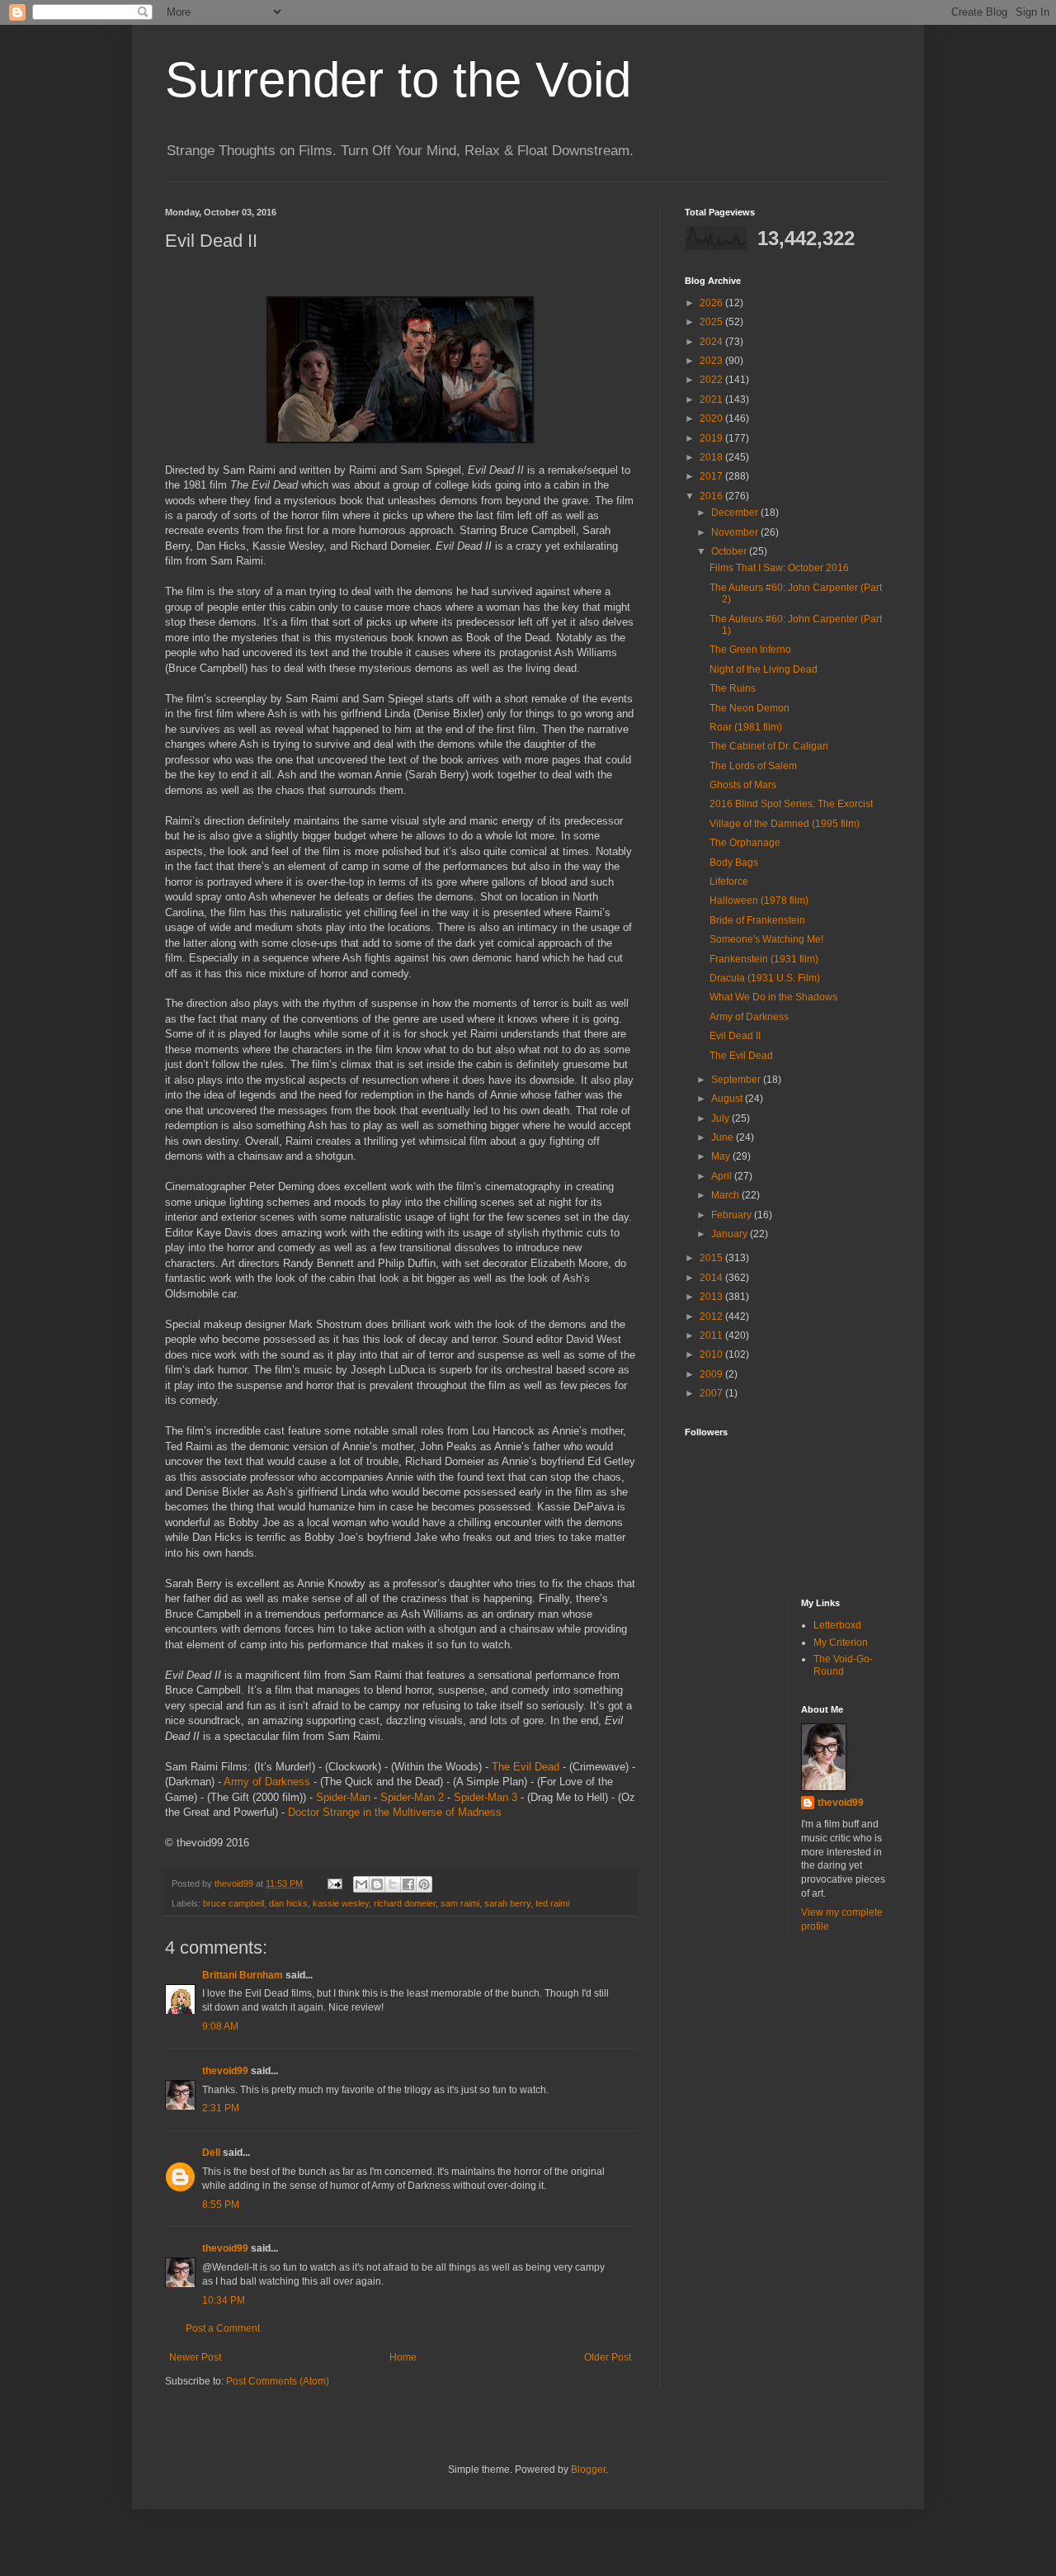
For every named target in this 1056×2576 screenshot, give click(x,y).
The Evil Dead (526, 1767)
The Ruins (733, 688)
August (728, 1099)
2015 (712, 1258)
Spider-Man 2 (412, 1797)
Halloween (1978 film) (759, 900)
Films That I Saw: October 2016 (779, 568)
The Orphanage (745, 843)
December (736, 513)
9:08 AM (220, 2026)
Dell (211, 2153)
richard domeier (405, 1903)
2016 (712, 496)
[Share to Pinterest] (424, 1884)
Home (403, 2357)
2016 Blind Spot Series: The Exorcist (791, 804)
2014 (712, 1278)
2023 (712, 361)
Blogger (588, 2470)
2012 (712, 1316)
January (731, 1234)
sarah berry (507, 1903)
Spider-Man (343, 1797)
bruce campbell (233, 1903)
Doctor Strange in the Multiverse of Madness (395, 1812)
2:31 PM (221, 2108)
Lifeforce (729, 882)
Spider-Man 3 (486, 1797)
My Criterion (841, 1642)
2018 (712, 457)
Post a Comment (223, 2328)
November (736, 532)
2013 (712, 1297)
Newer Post (195, 2357)
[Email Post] (334, 1884)
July (721, 1118)
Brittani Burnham (243, 1975)
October (730, 551)
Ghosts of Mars (743, 785)
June (724, 1137)
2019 (712, 438)
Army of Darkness (267, 1782)
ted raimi (552, 1903)
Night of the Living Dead (764, 669)
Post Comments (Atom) (278, 2381)
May (722, 1156)
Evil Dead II (735, 1036)
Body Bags (734, 863)
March (726, 1195)
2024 (712, 342)
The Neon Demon (750, 708)
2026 (712, 303)
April (723, 1176)
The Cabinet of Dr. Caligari (769, 746)
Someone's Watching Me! (766, 939)
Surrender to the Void (398, 80)
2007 (712, 1393)
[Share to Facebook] (408, 1884)
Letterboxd (837, 1625)
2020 (712, 418)
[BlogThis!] (377, 1884)
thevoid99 (225, 2071)
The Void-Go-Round (843, 1665)
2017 (712, 476)
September (737, 1080)
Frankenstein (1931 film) (764, 959)
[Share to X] (393, 1884)
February (733, 1215)
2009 (712, 1374)
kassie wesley (341, 1903)
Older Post (608, 2357)
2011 (712, 1335)
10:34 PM (224, 2300)
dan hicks (288, 1903)
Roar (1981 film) (746, 727)
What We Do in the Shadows (773, 997)
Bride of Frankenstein (757, 920)
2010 (712, 1354)
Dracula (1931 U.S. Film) (765, 978)
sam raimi (460, 1903)
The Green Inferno (750, 650)
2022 (712, 380)
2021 (712, 399)
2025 (712, 322)
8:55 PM (221, 2205)
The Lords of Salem (753, 766)
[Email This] (361, 1884)
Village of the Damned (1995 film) (785, 824)
